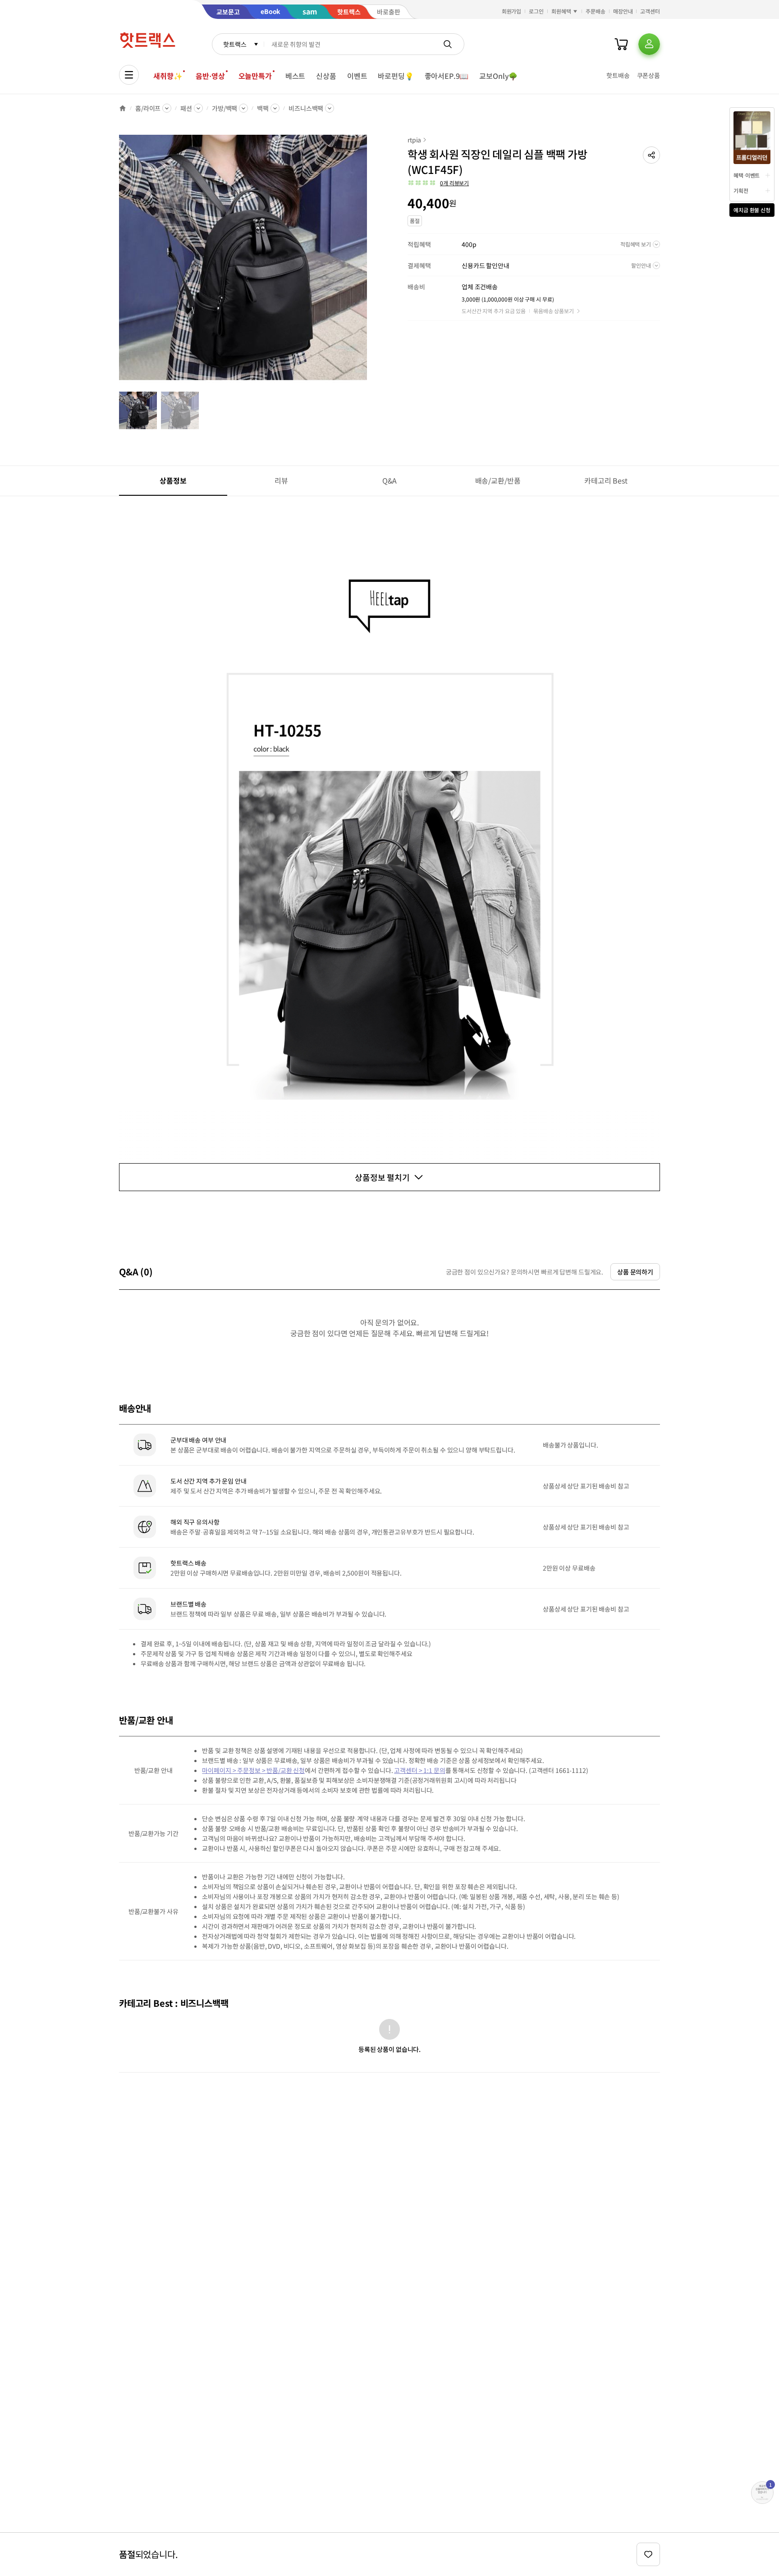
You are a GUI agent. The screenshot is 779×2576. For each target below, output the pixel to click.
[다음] (370, 263)
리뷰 (281, 480)
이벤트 (357, 76)
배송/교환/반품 (498, 480)
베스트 (296, 76)
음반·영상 (210, 76)
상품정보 (173, 480)
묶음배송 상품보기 (554, 311)
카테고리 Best (606, 480)
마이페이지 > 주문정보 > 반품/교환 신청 (253, 1770)
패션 (186, 108)
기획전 (741, 190)
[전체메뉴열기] (129, 75)
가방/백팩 (225, 108)
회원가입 (512, 11)
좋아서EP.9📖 (447, 76)
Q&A (390, 480)
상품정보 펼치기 (382, 1177)
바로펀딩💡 (396, 76)
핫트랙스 (235, 44)
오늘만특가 (255, 76)
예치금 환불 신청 (752, 210)
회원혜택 (561, 11)
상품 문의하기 (635, 1272)
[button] (651, 155)
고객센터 (650, 11)
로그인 (536, 11)
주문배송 (596, 11)
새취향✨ (168, 76)
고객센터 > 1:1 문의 (419, 1770)
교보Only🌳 (498, 76)
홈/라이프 (148, 108)
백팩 (263, 108)
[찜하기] (648, 2554)
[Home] (123, 108)
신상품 (326, 76)
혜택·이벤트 (747, 175)
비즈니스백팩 (306, 108)
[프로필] (649, 44)
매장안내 (623, 11)
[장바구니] (621, 44)
